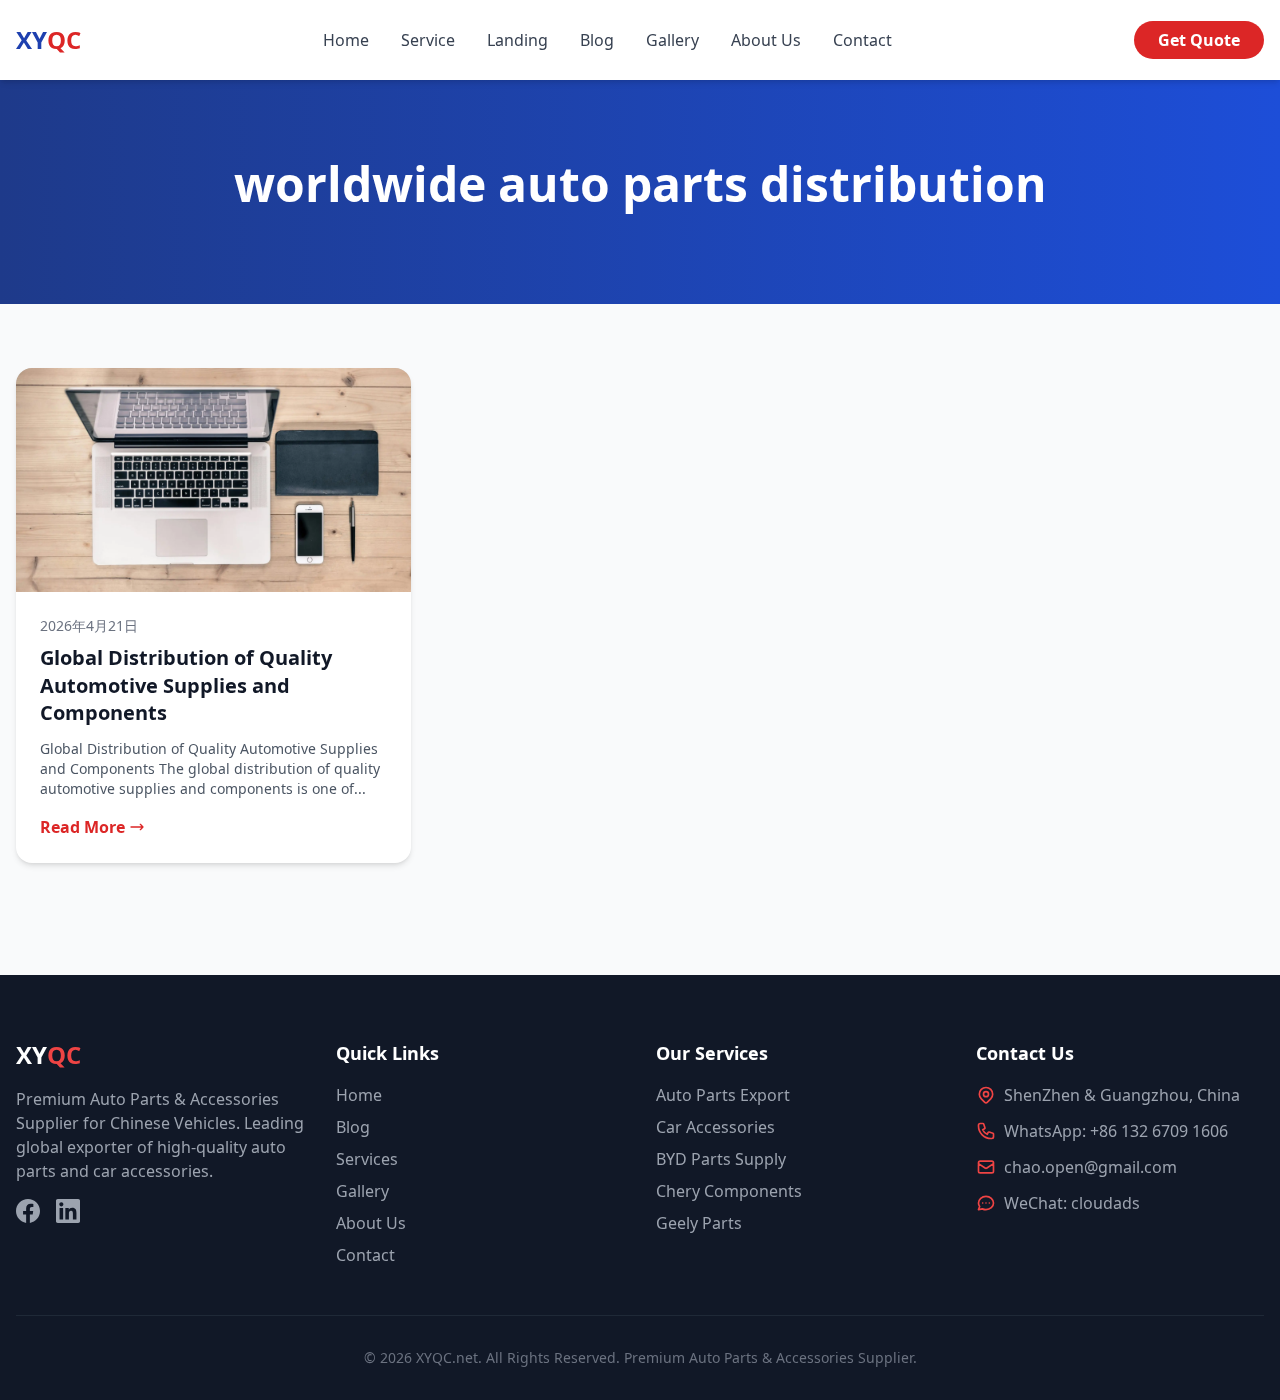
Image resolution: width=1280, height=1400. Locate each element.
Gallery (672, 40)
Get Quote (1199, 40)
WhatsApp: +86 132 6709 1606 (1116, 1131)
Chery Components (729, 1191)
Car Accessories (715, 1127)
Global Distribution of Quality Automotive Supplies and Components (186, 685)
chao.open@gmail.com (1090, 1167)
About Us (766, 40)
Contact (862, 40)
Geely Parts (699, 1223)
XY (48, 39)
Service (428, 40)
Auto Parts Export (723, 1095)
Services (367, 1159)
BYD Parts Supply (721, 1159)
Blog (597, 40)
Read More (82, 827)
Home (346, 40)
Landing (517, 40)
